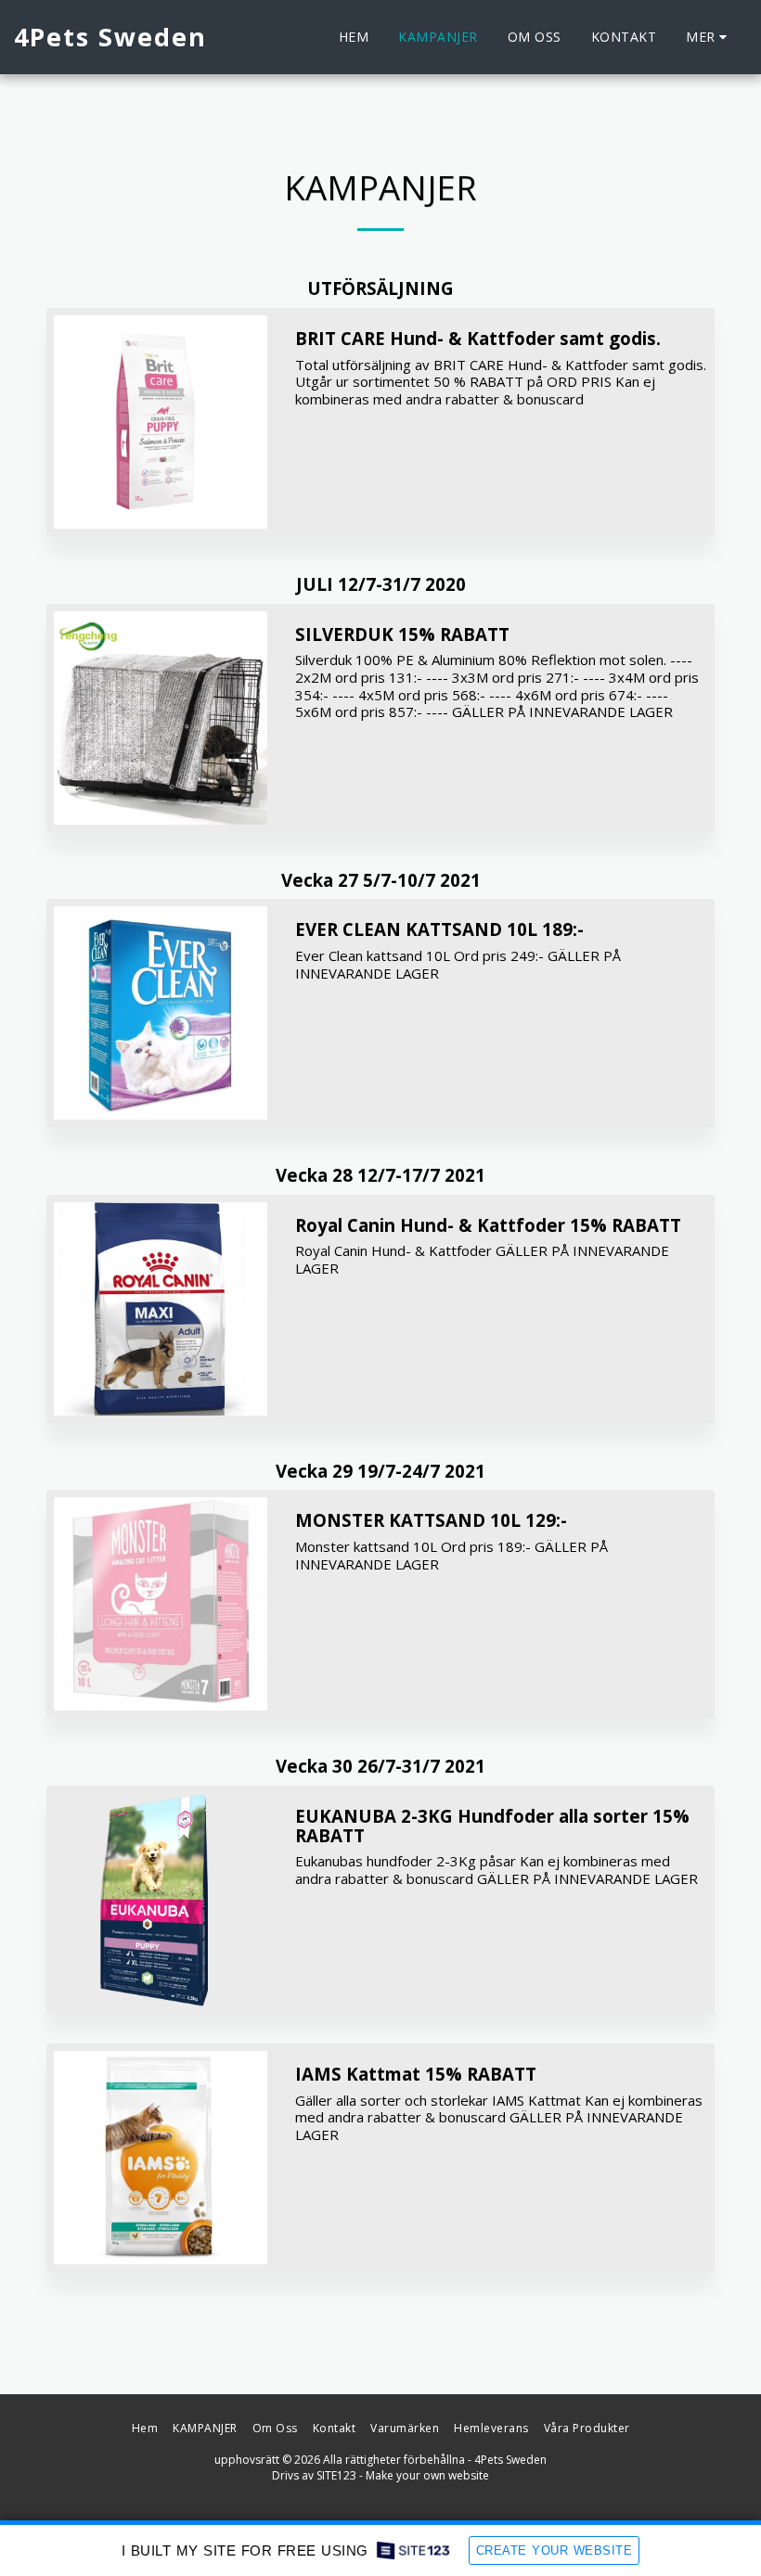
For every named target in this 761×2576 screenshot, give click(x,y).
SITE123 (336, 2475)
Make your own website (427, 2475)
